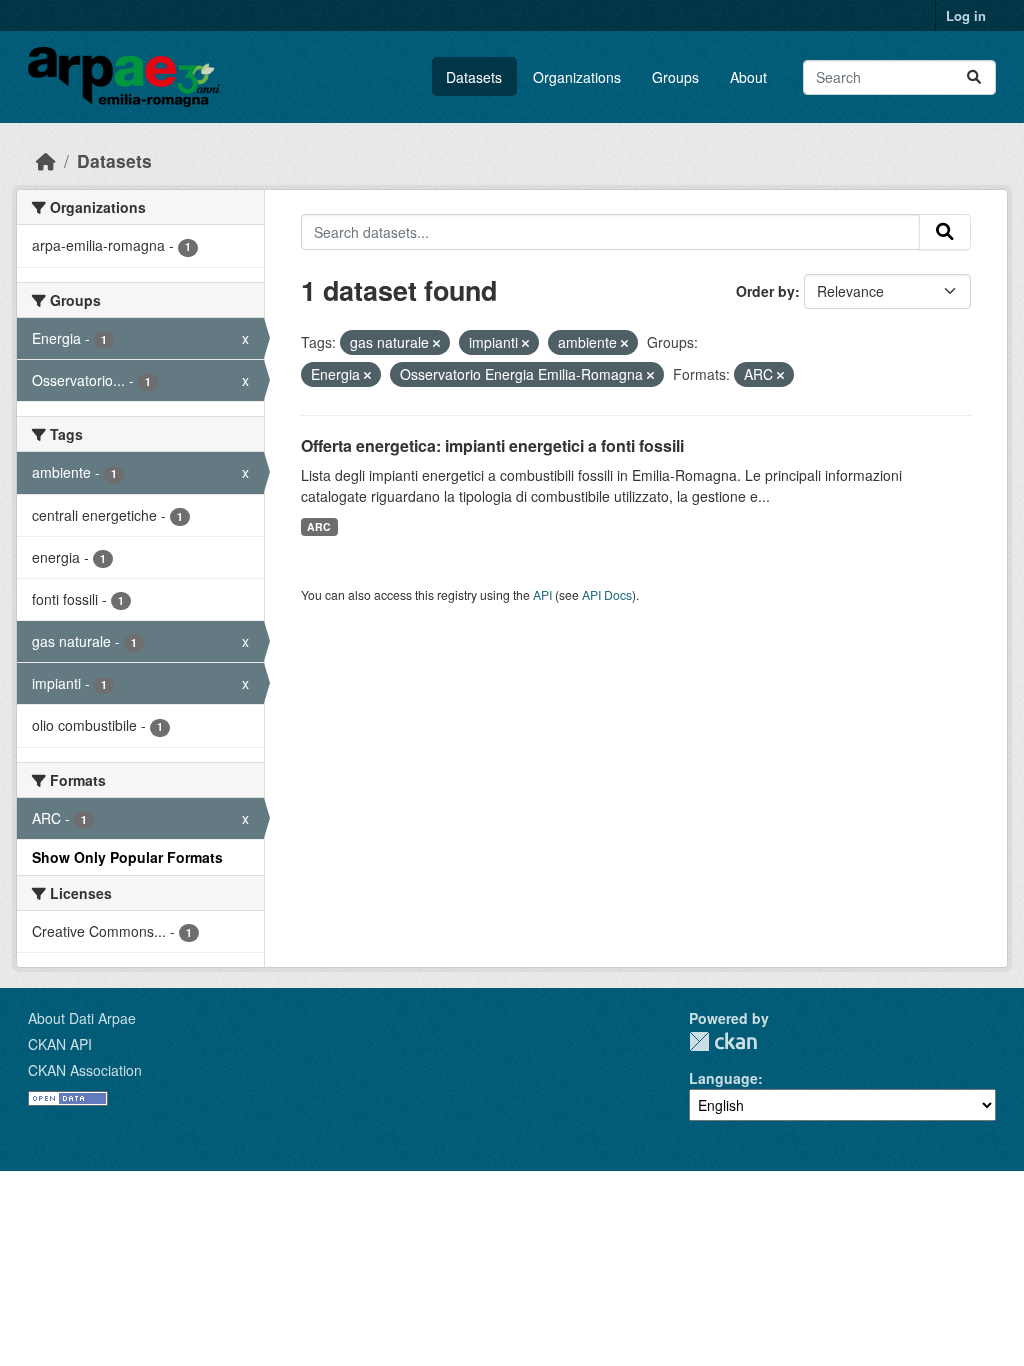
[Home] (46, 160)
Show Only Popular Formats (127, 857)
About (748, 77)
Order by (765, 291)
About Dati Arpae (82, 1018)
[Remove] (436, 343)
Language (723, 1078)
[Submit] (974, 77)
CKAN (723, 1041)
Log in (966, 15)
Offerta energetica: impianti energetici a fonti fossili (492, 445)
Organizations (577, 77)
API (542, 594)
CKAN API (60, 1044)
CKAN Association (85, 1070)
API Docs (607, 594)
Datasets (474, 77)
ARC (319, 526)
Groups (675, 77)
